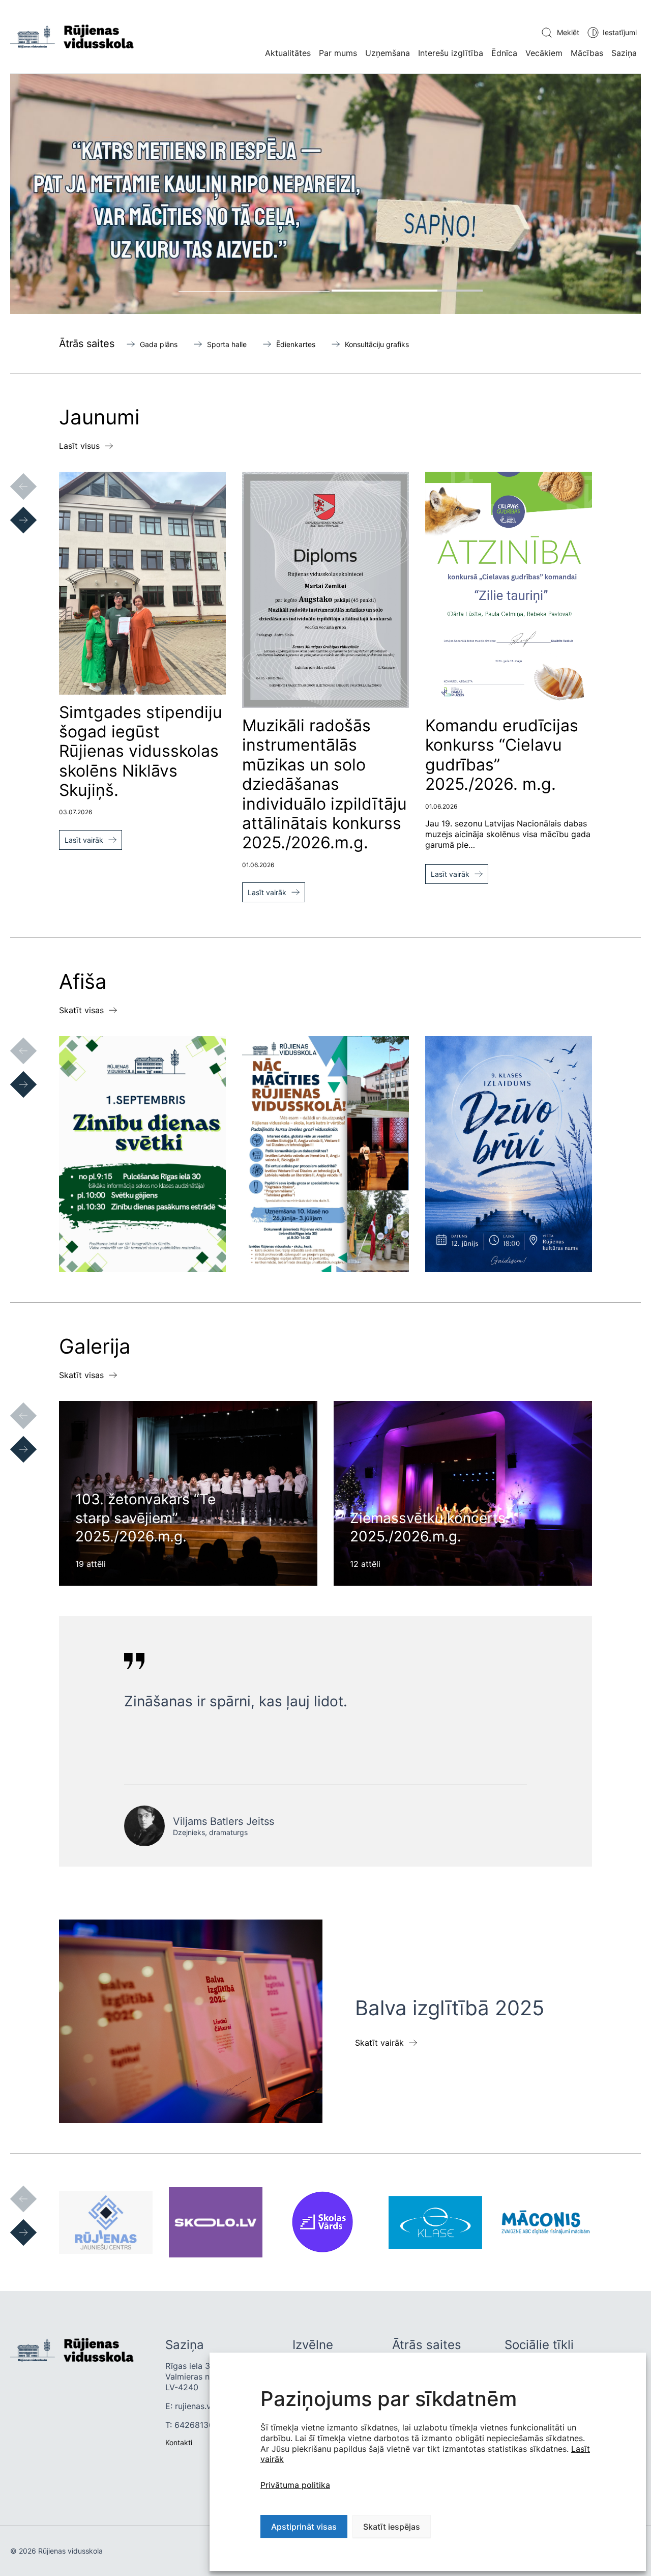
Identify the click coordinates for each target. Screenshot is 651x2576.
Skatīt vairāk (379, 2043)
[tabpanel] (325, 194)
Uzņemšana (388, 53)
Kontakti (179, 2442)
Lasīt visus (79, 446)
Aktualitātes (288, 53)
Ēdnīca (504, 53)
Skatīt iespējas (392, 2527)
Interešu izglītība (451, 53)
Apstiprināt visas (304, 2527)
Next (13, 510)
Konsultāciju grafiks (377, 344)
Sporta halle (227, 344)
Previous (13, 476)
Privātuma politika (295, 2485)
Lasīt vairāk (84, 840)
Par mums (338, 53)
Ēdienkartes (296, 344)
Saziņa (624, 53)
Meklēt (568, 32)
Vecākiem (544, 53)
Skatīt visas (81, 1010)
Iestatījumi (620, 32)
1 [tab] (254, 291)
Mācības (587, 53)
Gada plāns (159, 344)
